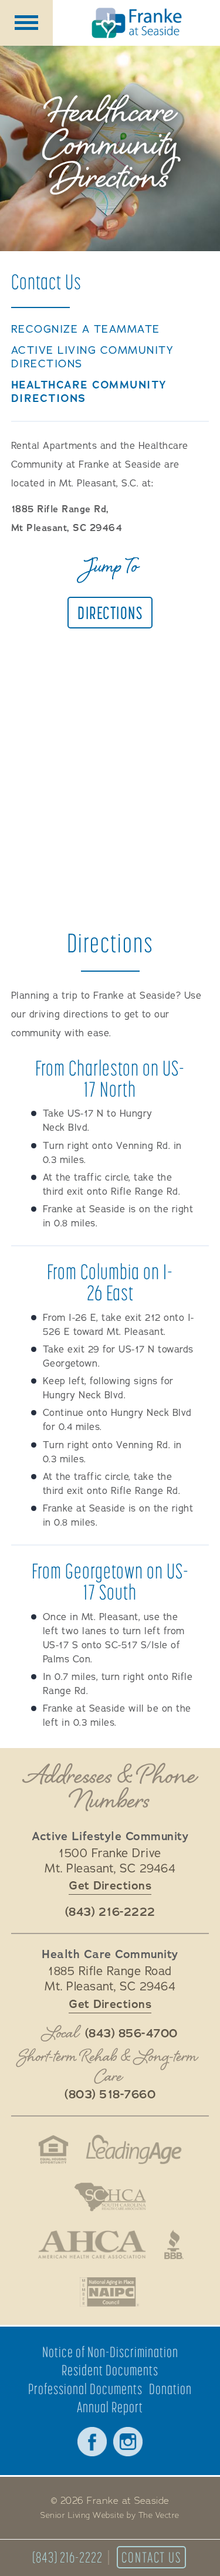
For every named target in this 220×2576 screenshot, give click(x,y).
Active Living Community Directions (92, 357)
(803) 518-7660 (110, 2095)
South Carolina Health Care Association (110, 2197)
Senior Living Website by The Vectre (110, 2516)
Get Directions (110, 1886)
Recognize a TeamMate (86, 329)
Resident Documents (110, 2370)
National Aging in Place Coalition (110, 2292)
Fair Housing (53, 2149)
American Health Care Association (92, 2244)
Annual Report (110, 2407)
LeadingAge (134, 2149)
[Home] (136, 23)
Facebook (92, 2442)
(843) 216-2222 (67, 2557)
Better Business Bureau (174, 2244)
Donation (170, 2389)
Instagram (128, 2442)
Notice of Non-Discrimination (110, 2352)
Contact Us (151, 2557)
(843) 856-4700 (131, 2034)
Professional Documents (85, 2389)
